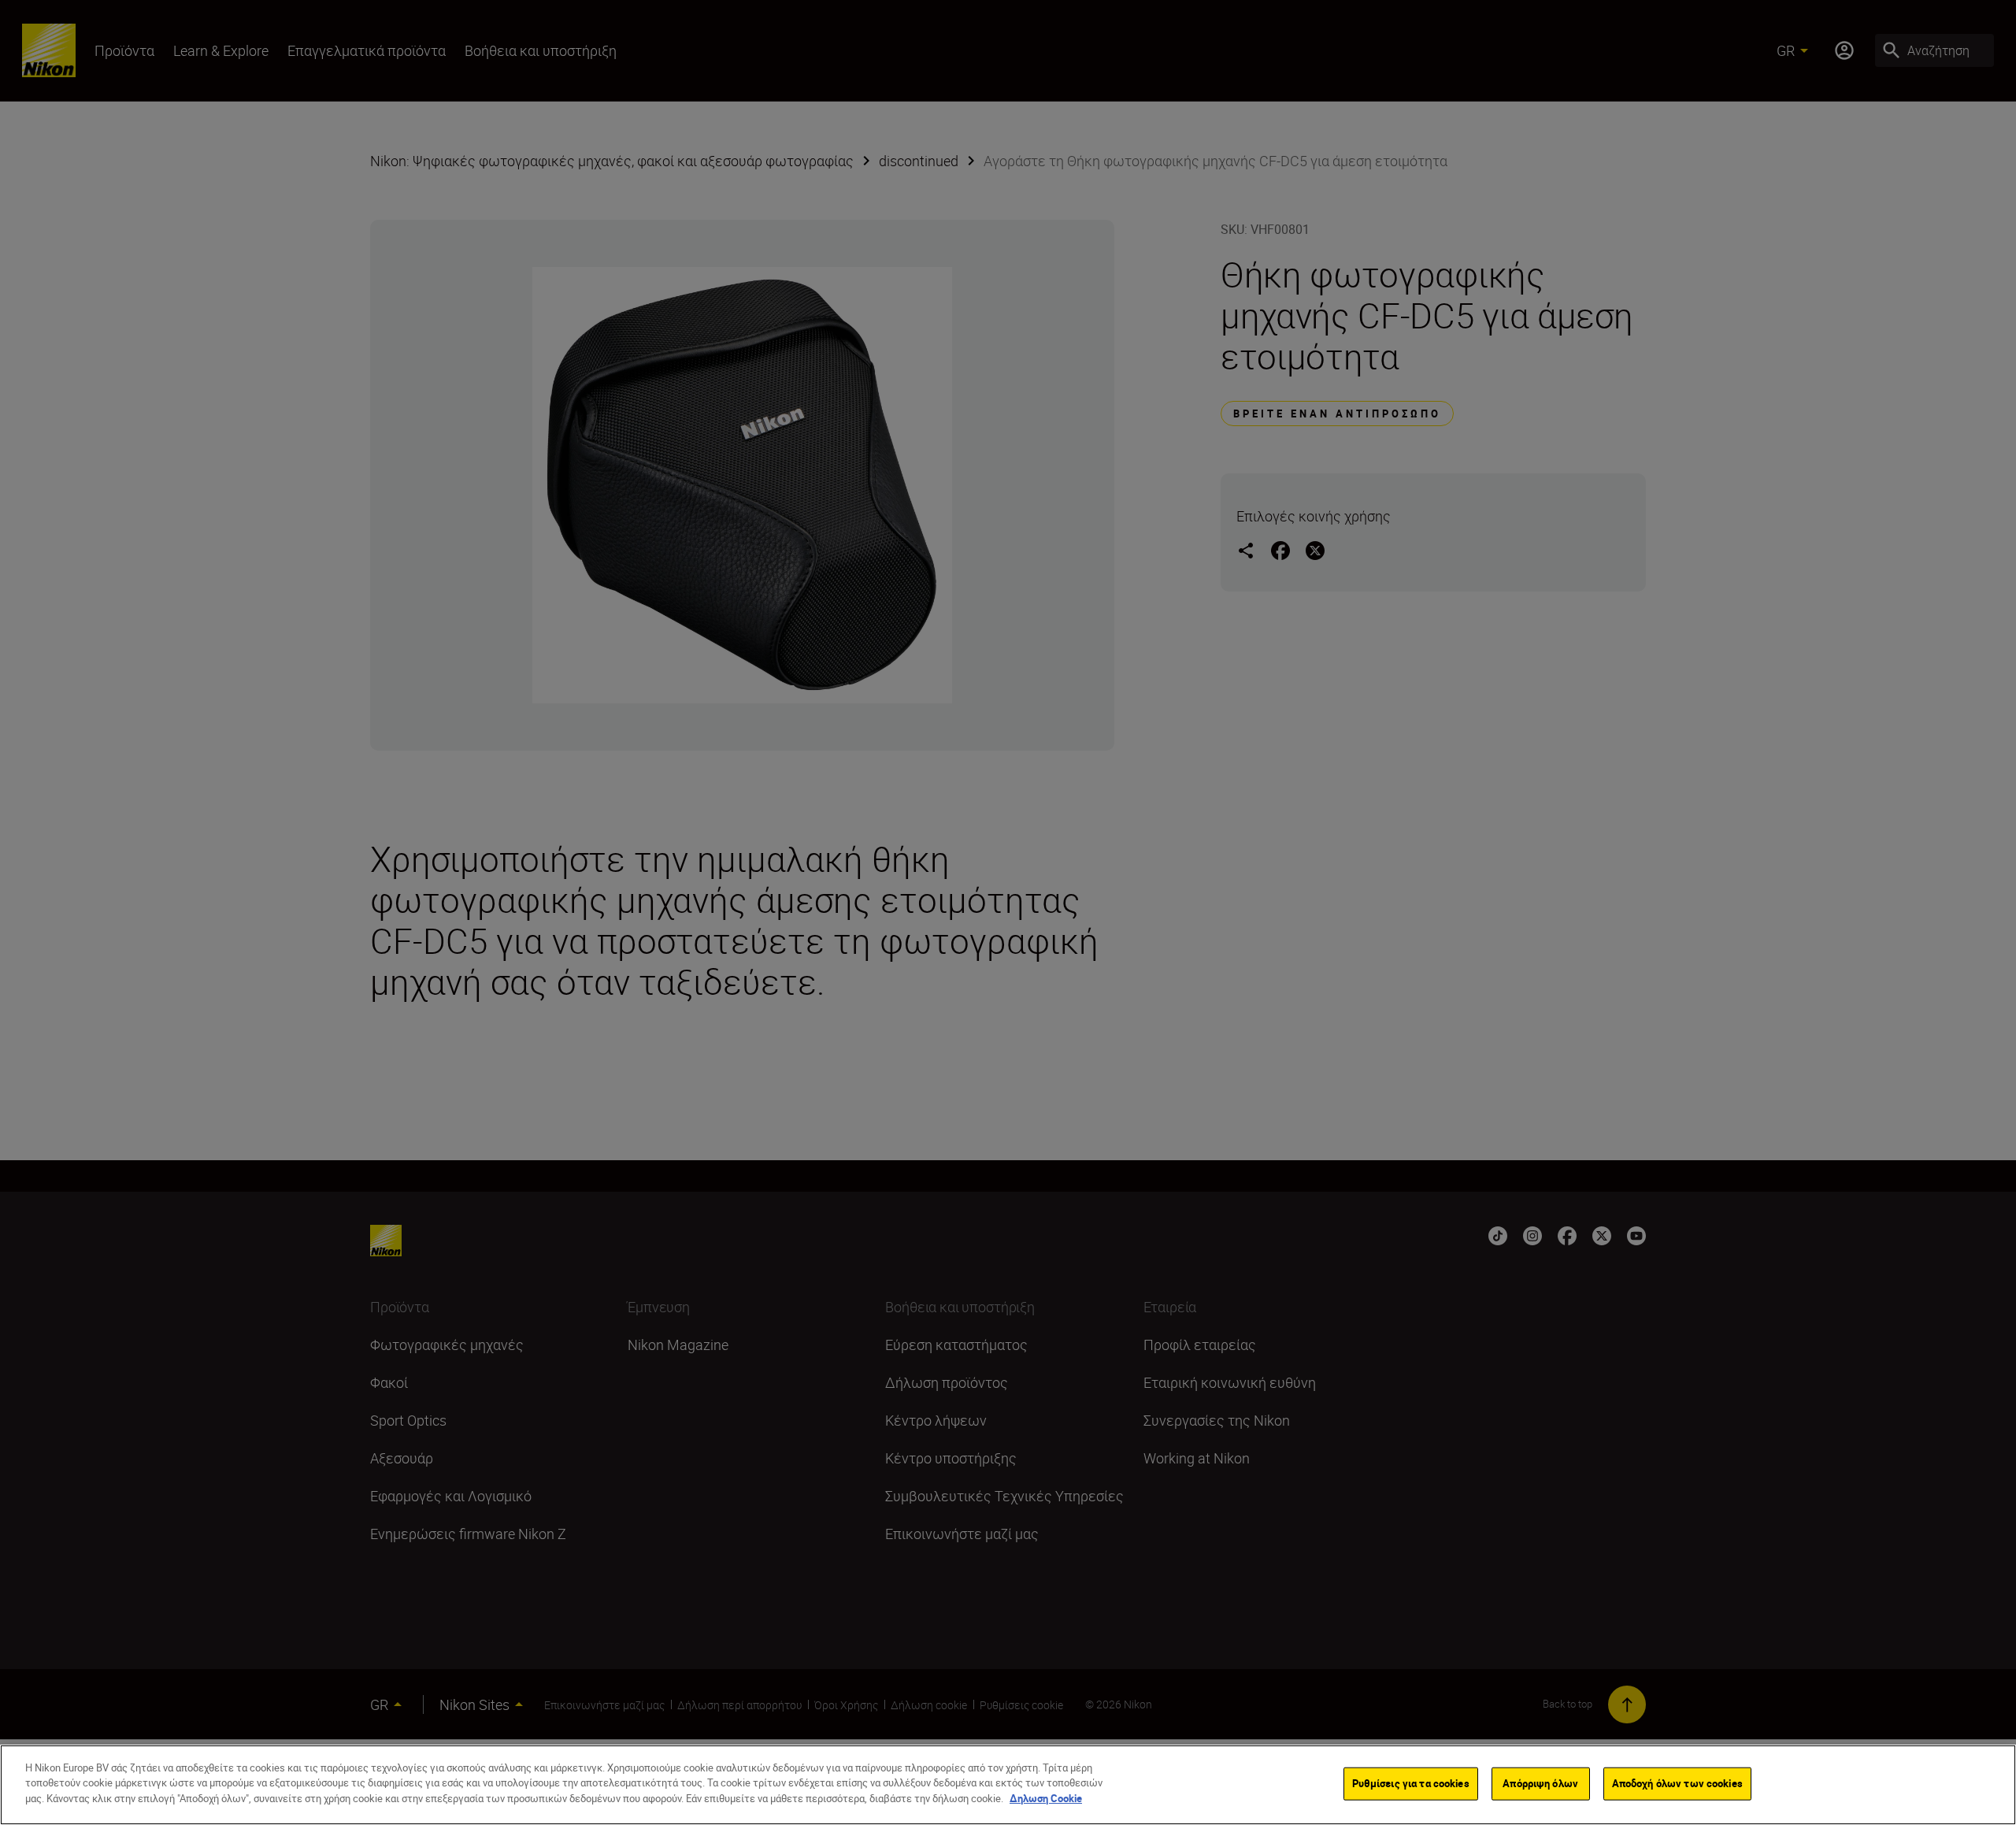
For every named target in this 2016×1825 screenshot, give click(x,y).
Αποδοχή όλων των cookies (1677, 1783)
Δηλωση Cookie (1046, 1798)
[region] (1008, 1785)
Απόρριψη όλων (1540, 1783)
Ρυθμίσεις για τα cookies (1411, 1783)
